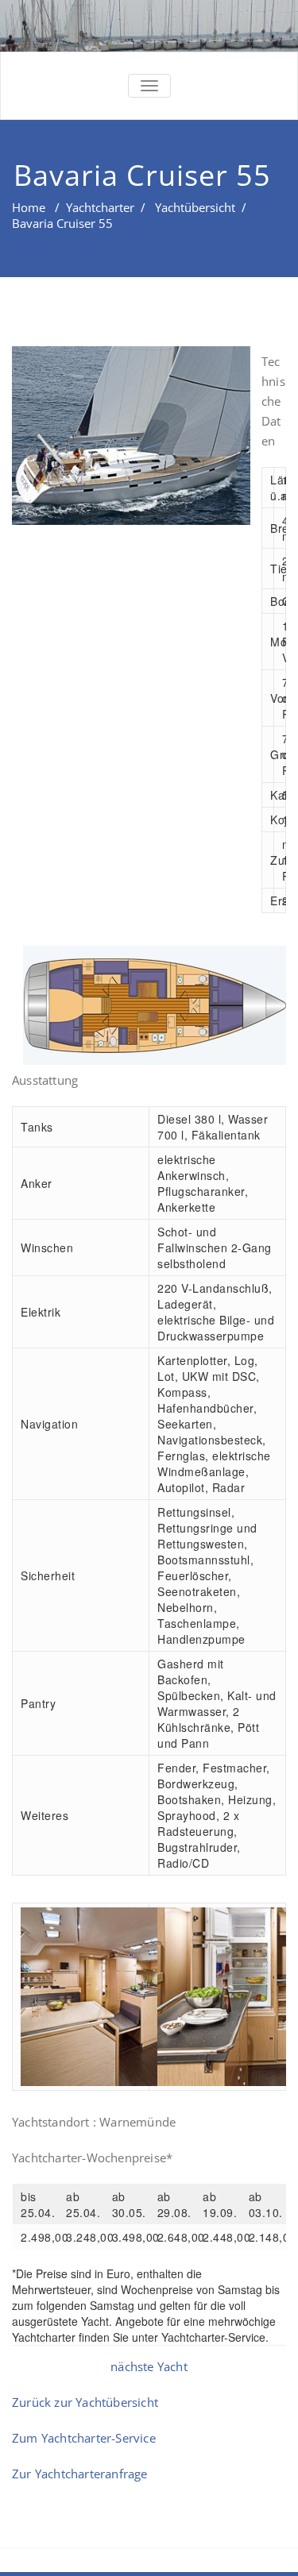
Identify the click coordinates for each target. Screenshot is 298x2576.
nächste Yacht (149, 2366)
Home (29, 207)
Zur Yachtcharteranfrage (80, 2474)
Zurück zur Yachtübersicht (85, 2402)
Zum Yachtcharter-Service (84, 2438)
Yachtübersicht (195, 207)
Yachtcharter (100, 207)
